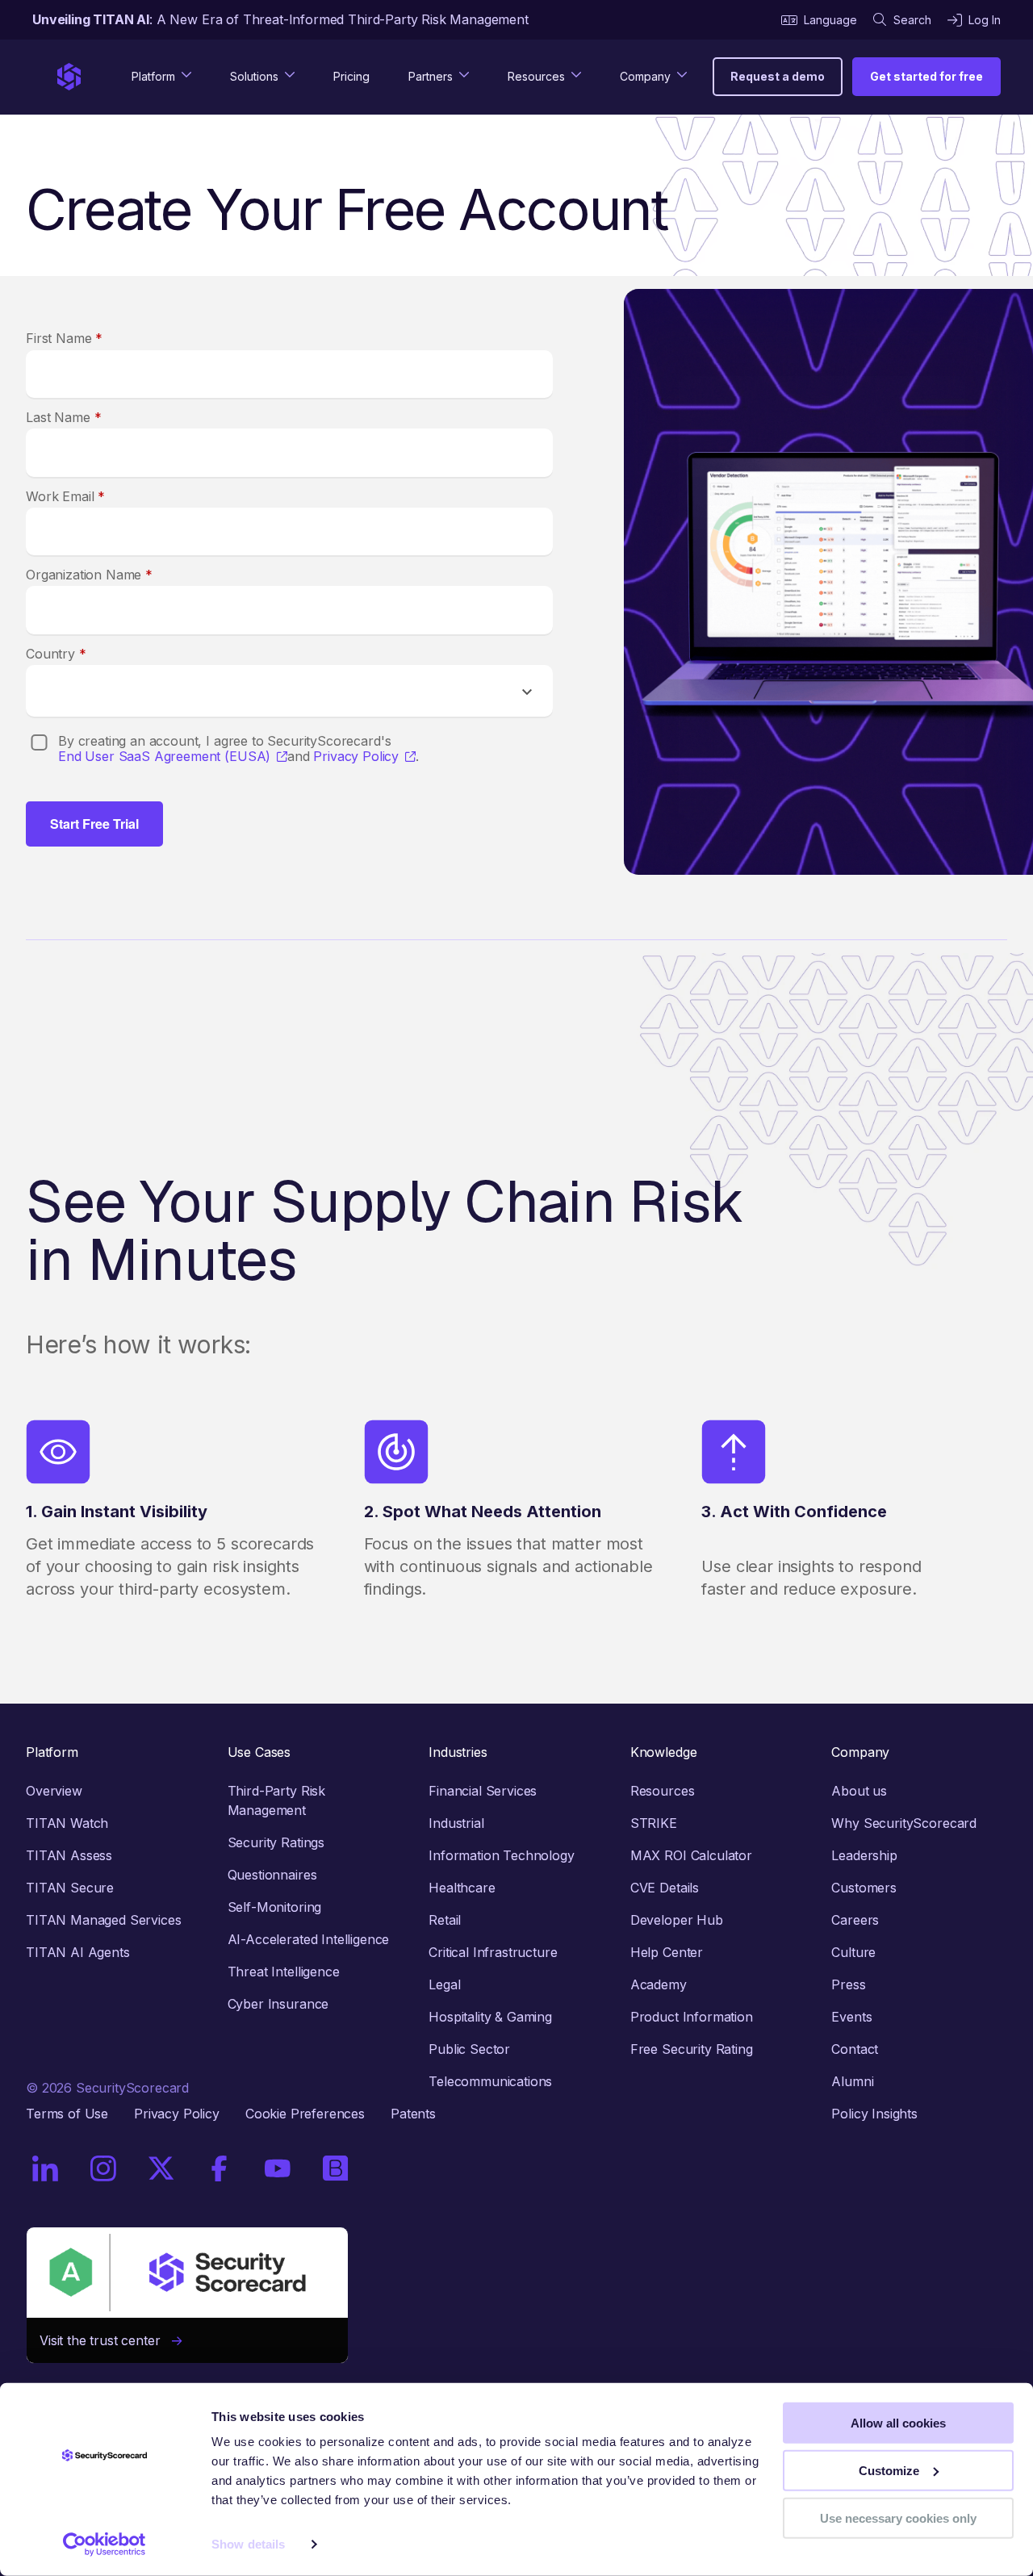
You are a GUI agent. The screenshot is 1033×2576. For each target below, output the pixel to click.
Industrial (456, 1823)
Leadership (864, 1855)
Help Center (667, 1952)
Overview (54, 1791)
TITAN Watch (67, 1823)
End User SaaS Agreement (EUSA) (164, 757)
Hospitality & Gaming (490, 2017)
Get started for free (926, 76)
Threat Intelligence (284, 1972)
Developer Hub (677, 1920)
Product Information (692, 2017)
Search (912, 20)
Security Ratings (276, 1842)
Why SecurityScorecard (904, 1823)
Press (848, 1984)
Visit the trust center (106, 2340)
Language (830, 20)
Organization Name (89, 575)
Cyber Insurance (278, 2004)
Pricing (351, 76)
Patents (413, 2114)
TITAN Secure (70, 1888)
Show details (248, 2544)
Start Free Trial (94, 824)
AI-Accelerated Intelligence (309, 1939)
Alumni (852, 2081)
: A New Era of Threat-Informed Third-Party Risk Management (280, 19)
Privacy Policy (356, 757)
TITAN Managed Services (103, 1920)
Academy (659, 1984)
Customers (864, 1888)
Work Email (65, 496)
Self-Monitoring (275, 1907)
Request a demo (778, 76)
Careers (855, 1920)
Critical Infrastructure (493, 1952)
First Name (64, 338)
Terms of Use (67, 2114)
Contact (855, 2049)
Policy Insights (874, 2114)
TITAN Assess (69, 1855)
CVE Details (665, 1888)
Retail (445, 1920)
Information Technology (501, 1855)
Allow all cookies (898, 2423)
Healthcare (462, 1888)
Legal (444, 1984)
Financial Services (483, 1791)
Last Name (63, 417)
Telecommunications (490, 2081)
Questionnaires (272, 1875)
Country (56, 654)
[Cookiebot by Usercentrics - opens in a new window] (105, 2545)
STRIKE (654, 1823)
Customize (889, 2471)
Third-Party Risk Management (276, 1800)
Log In (985, 20)
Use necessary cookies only (898, 2517)
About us (859, 1791)
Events (851, 2017)
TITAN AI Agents (78, 1952)
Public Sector (469, 2049)
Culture (853, 1952)
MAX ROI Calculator (691, 1855)
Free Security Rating (692, 2049)
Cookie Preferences (305, 2114)
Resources (663, 1791)
